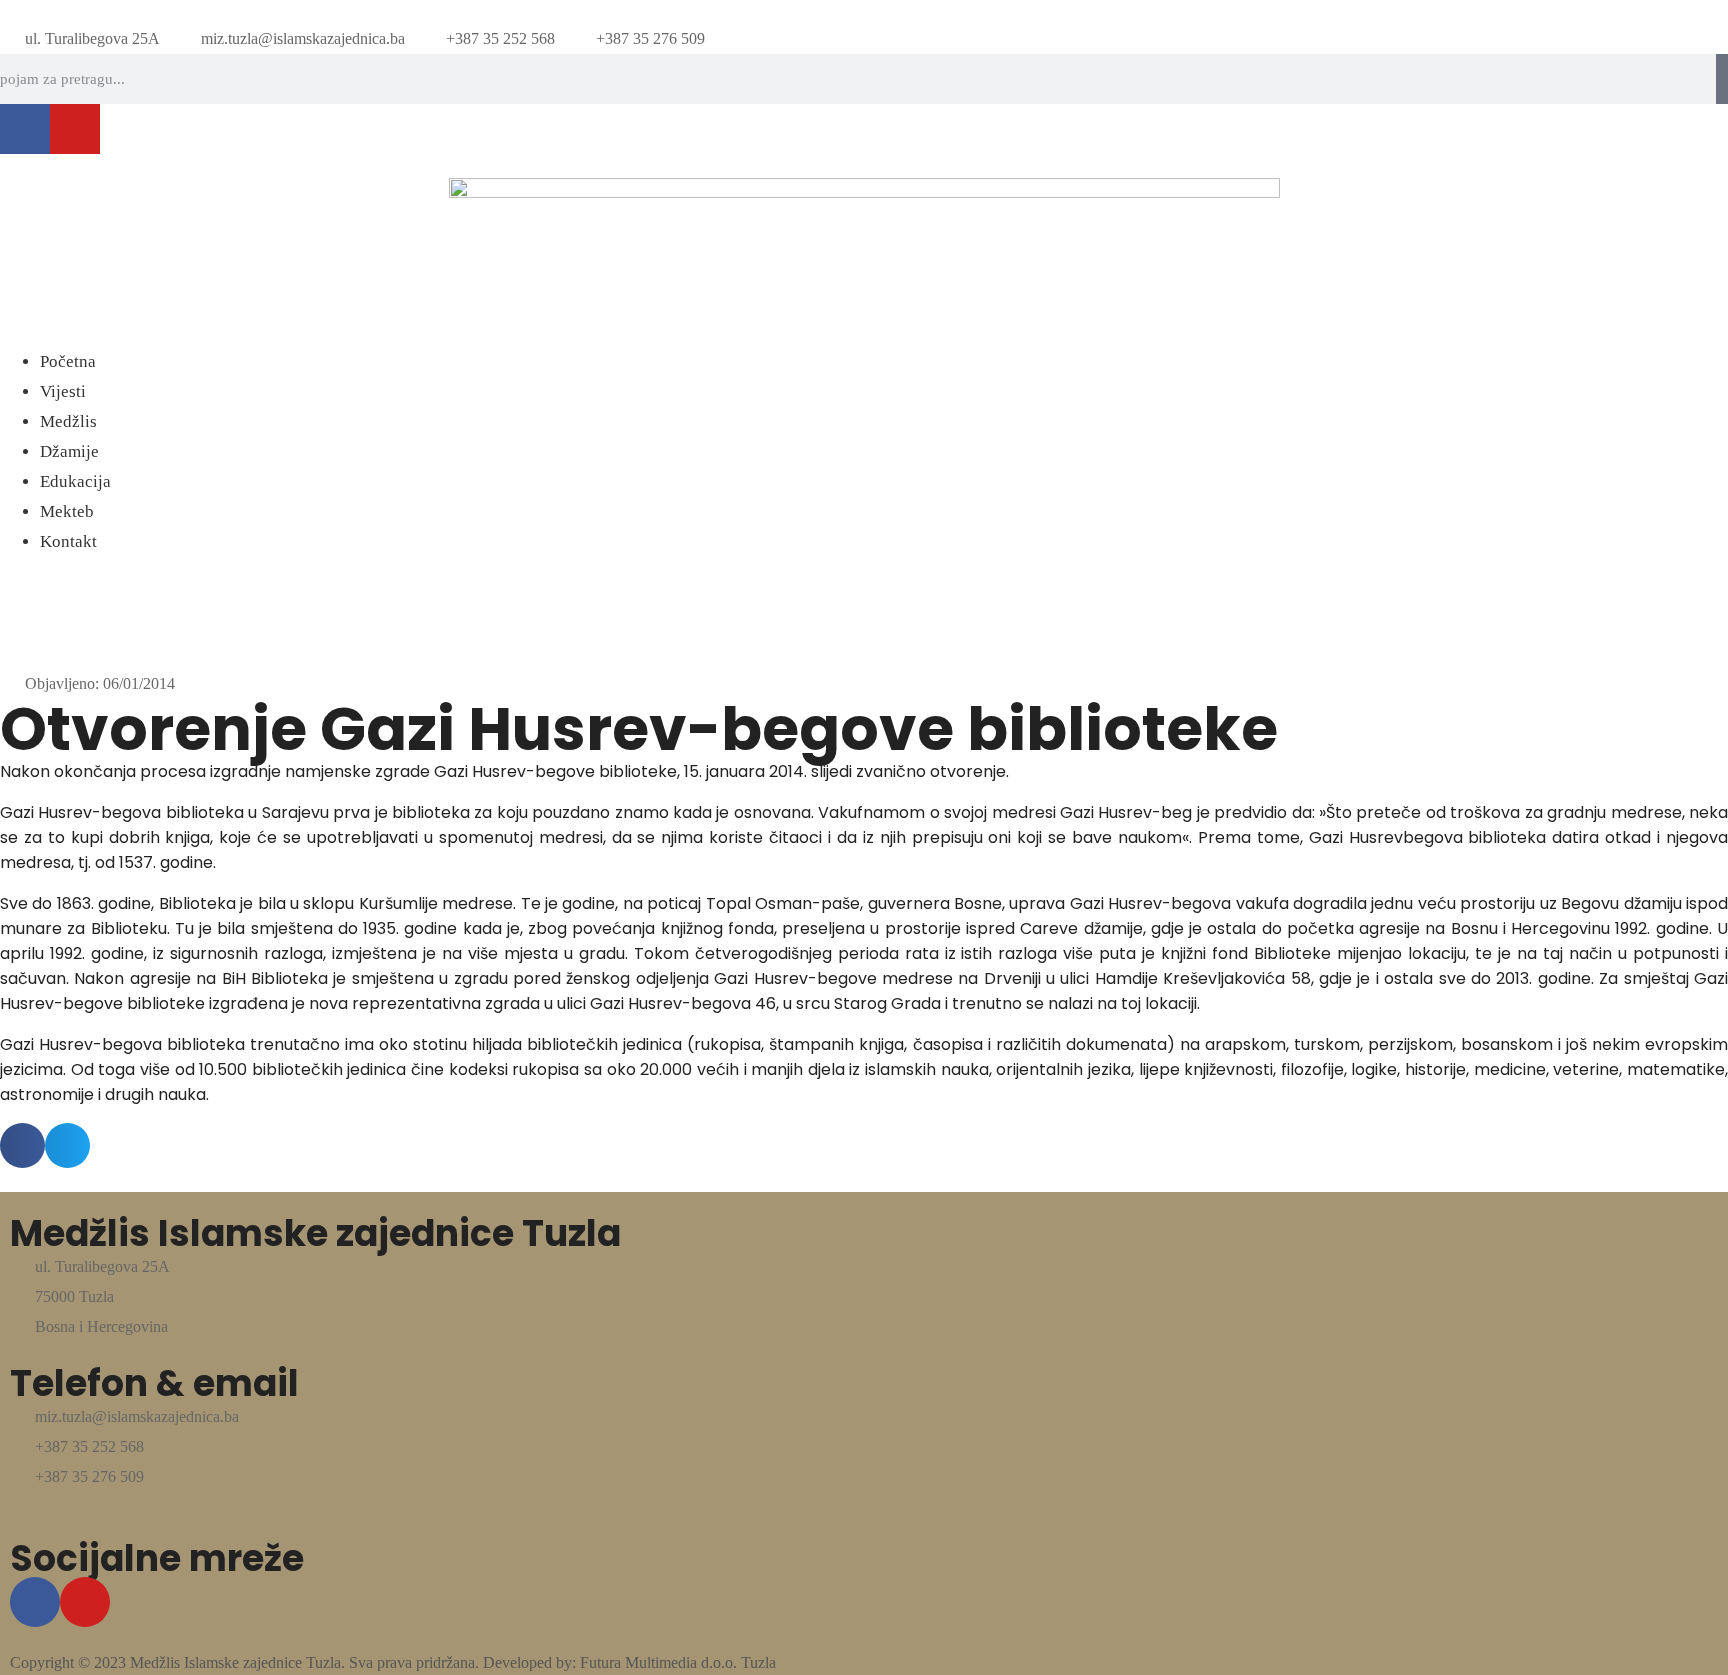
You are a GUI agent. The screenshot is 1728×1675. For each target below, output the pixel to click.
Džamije (69, 451)
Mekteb (67, 511)
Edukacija (75, 481)
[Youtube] (75, 129)
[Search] (1722, 79)
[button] (864, 335)
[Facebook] (25, 129)
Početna (68, 361)
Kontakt (68, 541)
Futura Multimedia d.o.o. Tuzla (678, 1662)
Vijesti (63, 391)
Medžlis (68, 421)
